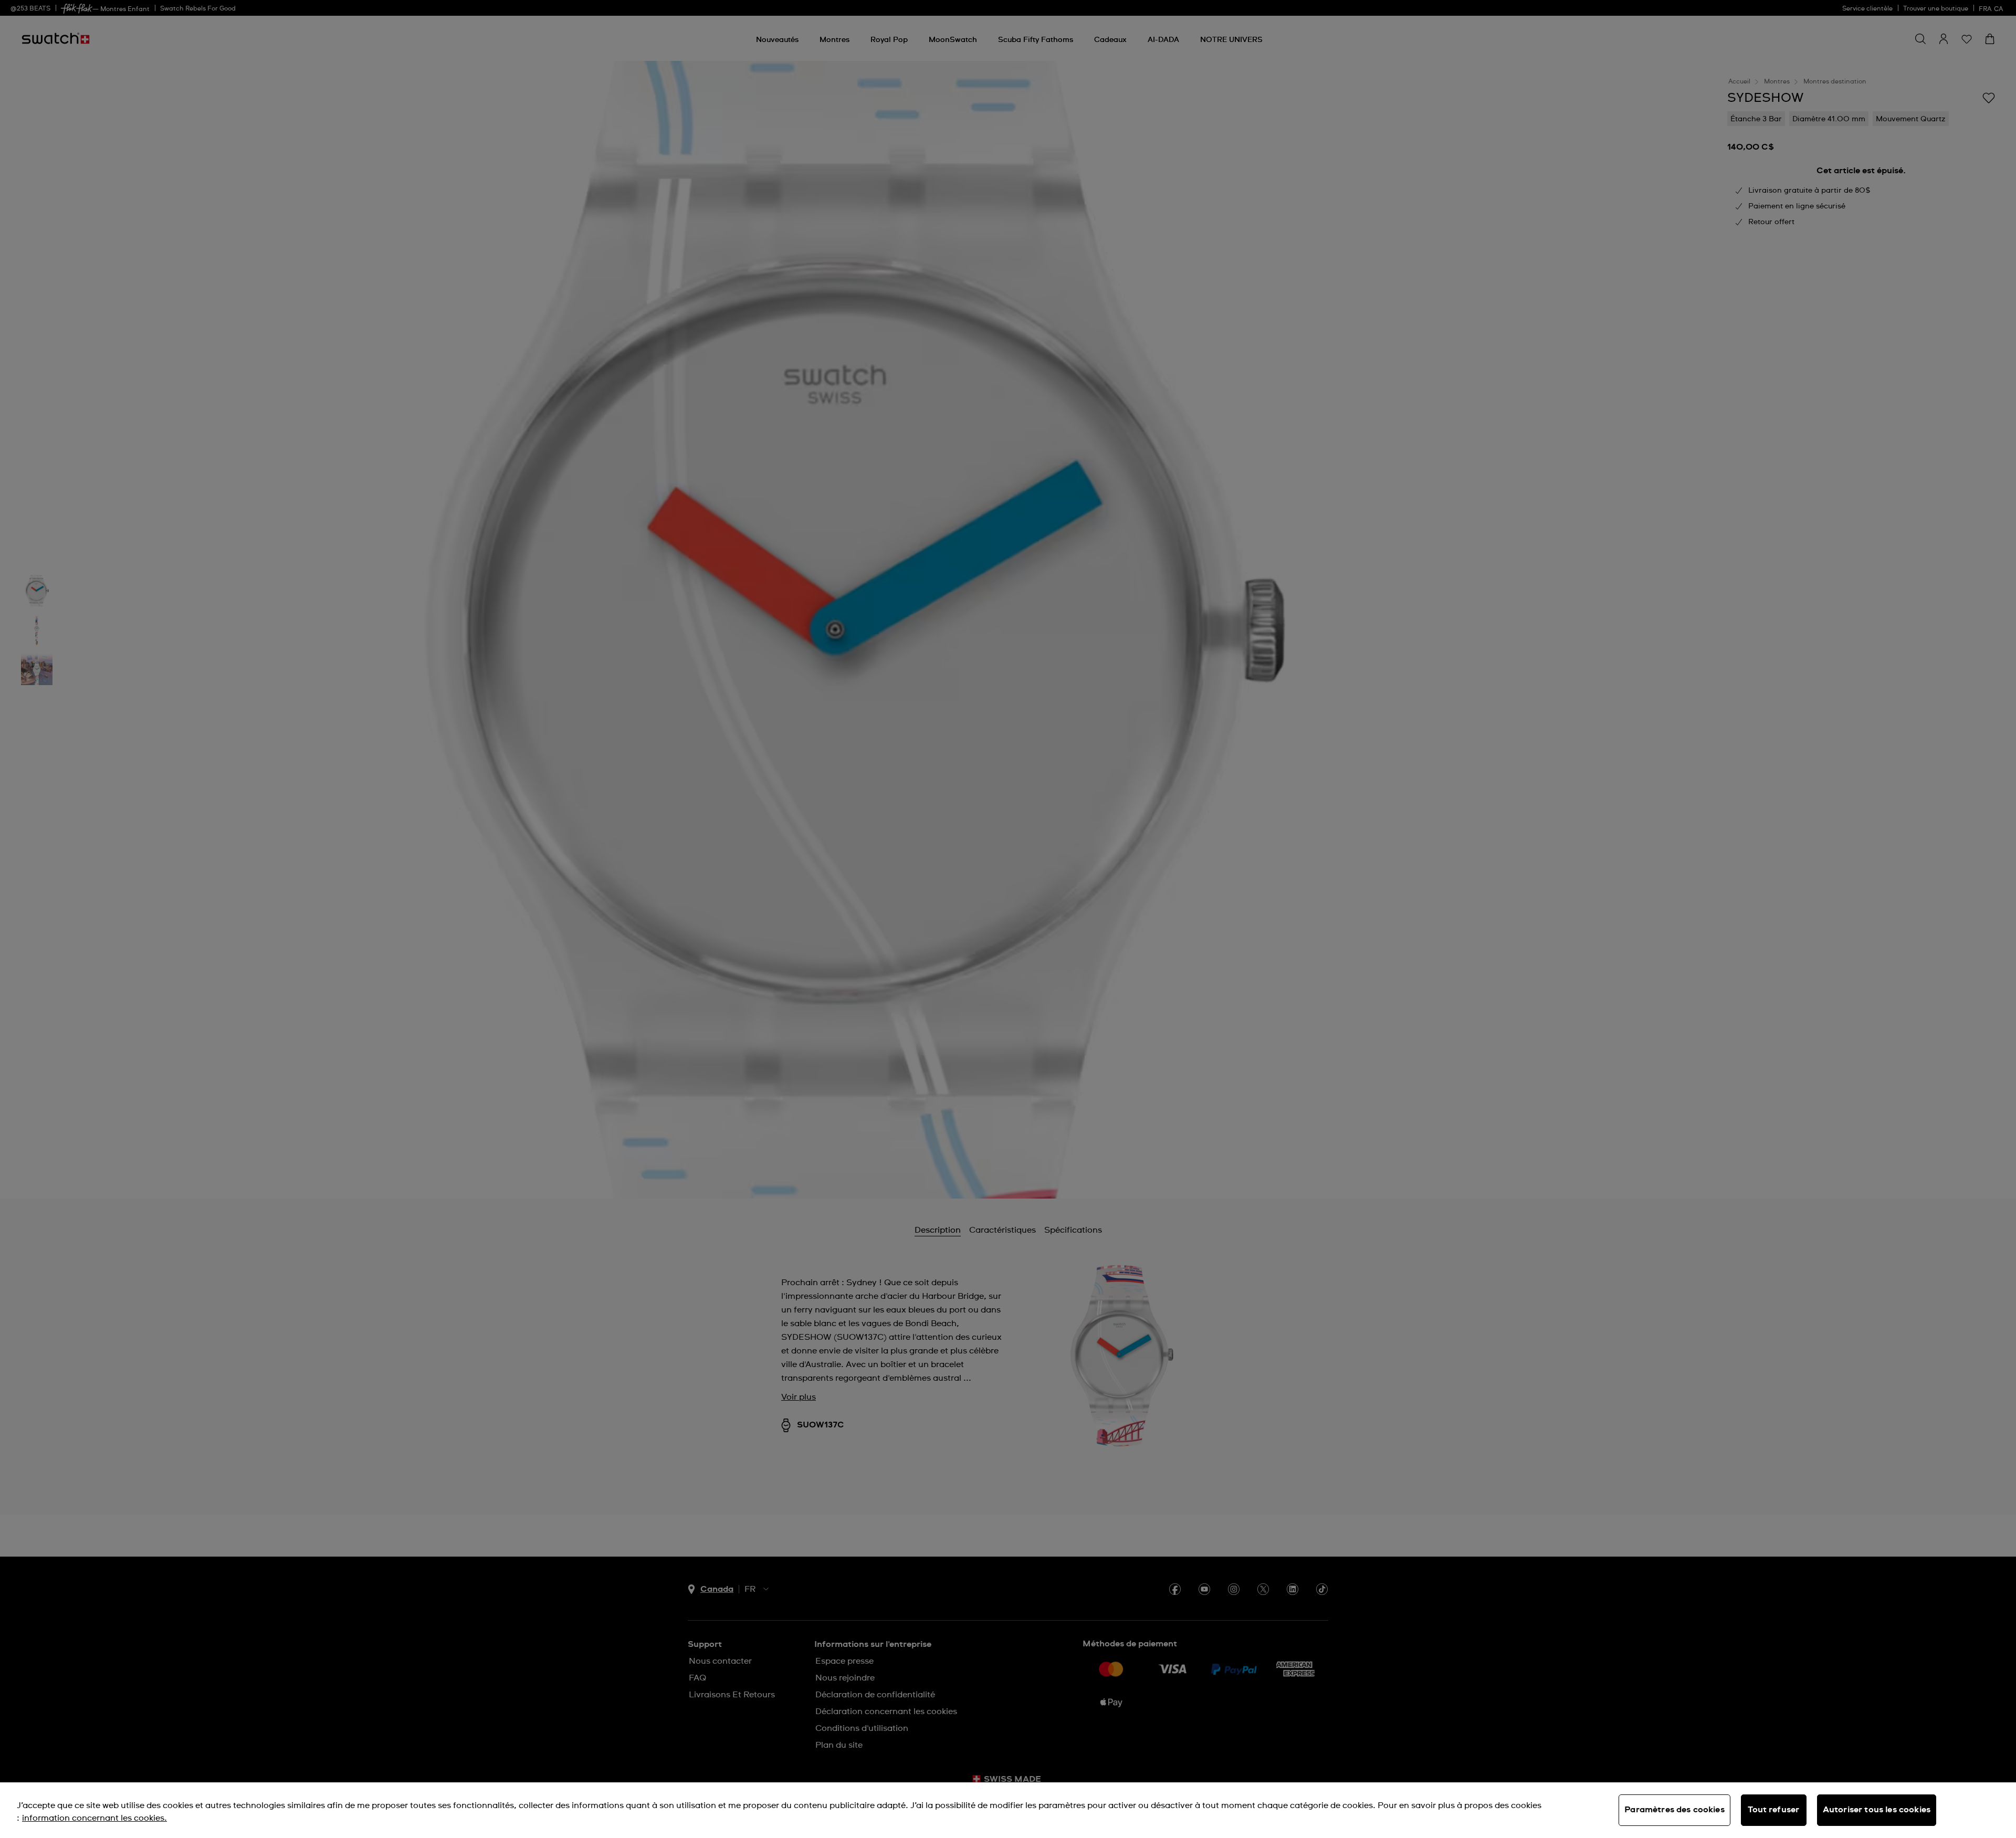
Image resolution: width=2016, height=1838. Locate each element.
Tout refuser (1773, 1810)
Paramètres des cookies (1674, 1810)
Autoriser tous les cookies (1877, 1810)
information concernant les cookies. (94, 1818)
